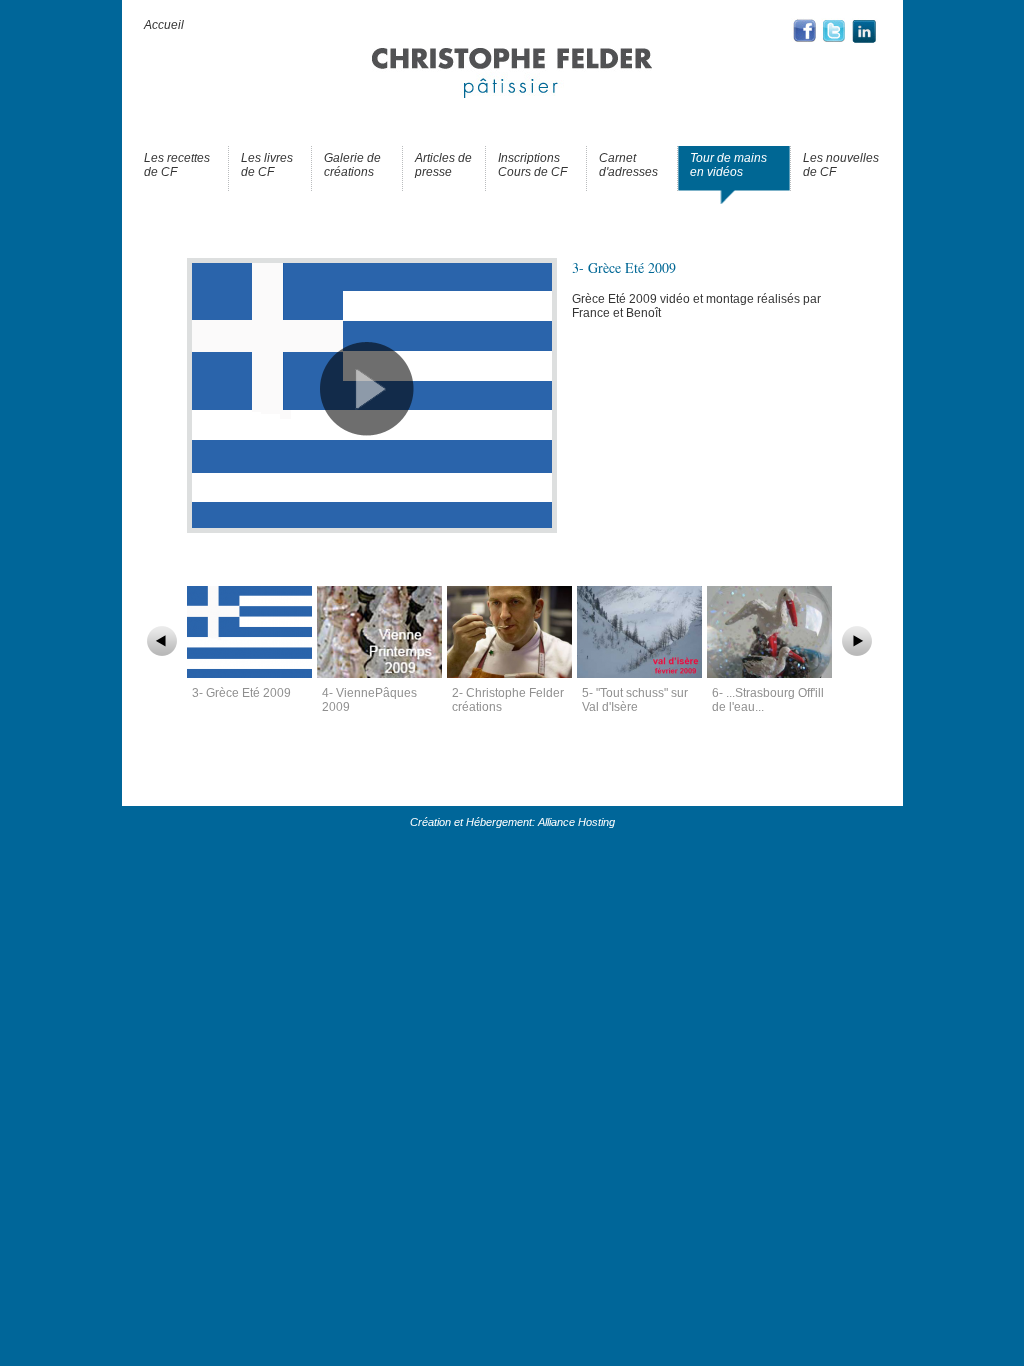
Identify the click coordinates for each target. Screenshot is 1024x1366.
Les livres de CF (267, 165)
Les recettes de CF (177, 165)
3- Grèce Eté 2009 (241, 693)
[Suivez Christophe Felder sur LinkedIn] (864, 41)
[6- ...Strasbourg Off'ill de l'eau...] (772, 674)
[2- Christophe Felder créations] (512, 674)
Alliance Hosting (576, 822)
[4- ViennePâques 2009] (382, 674)
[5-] (642, 674)
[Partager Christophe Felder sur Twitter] (835, 41)
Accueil (164, 25)
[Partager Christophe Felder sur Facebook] (806, 41)
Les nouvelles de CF (841, 165)
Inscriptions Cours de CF (532, 165)
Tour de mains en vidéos (728, 165)
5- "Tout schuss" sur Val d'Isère (635, 700)
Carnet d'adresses (628, 165)
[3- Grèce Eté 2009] (372, 529)
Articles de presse (443, 165)
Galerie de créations (352, 165)
